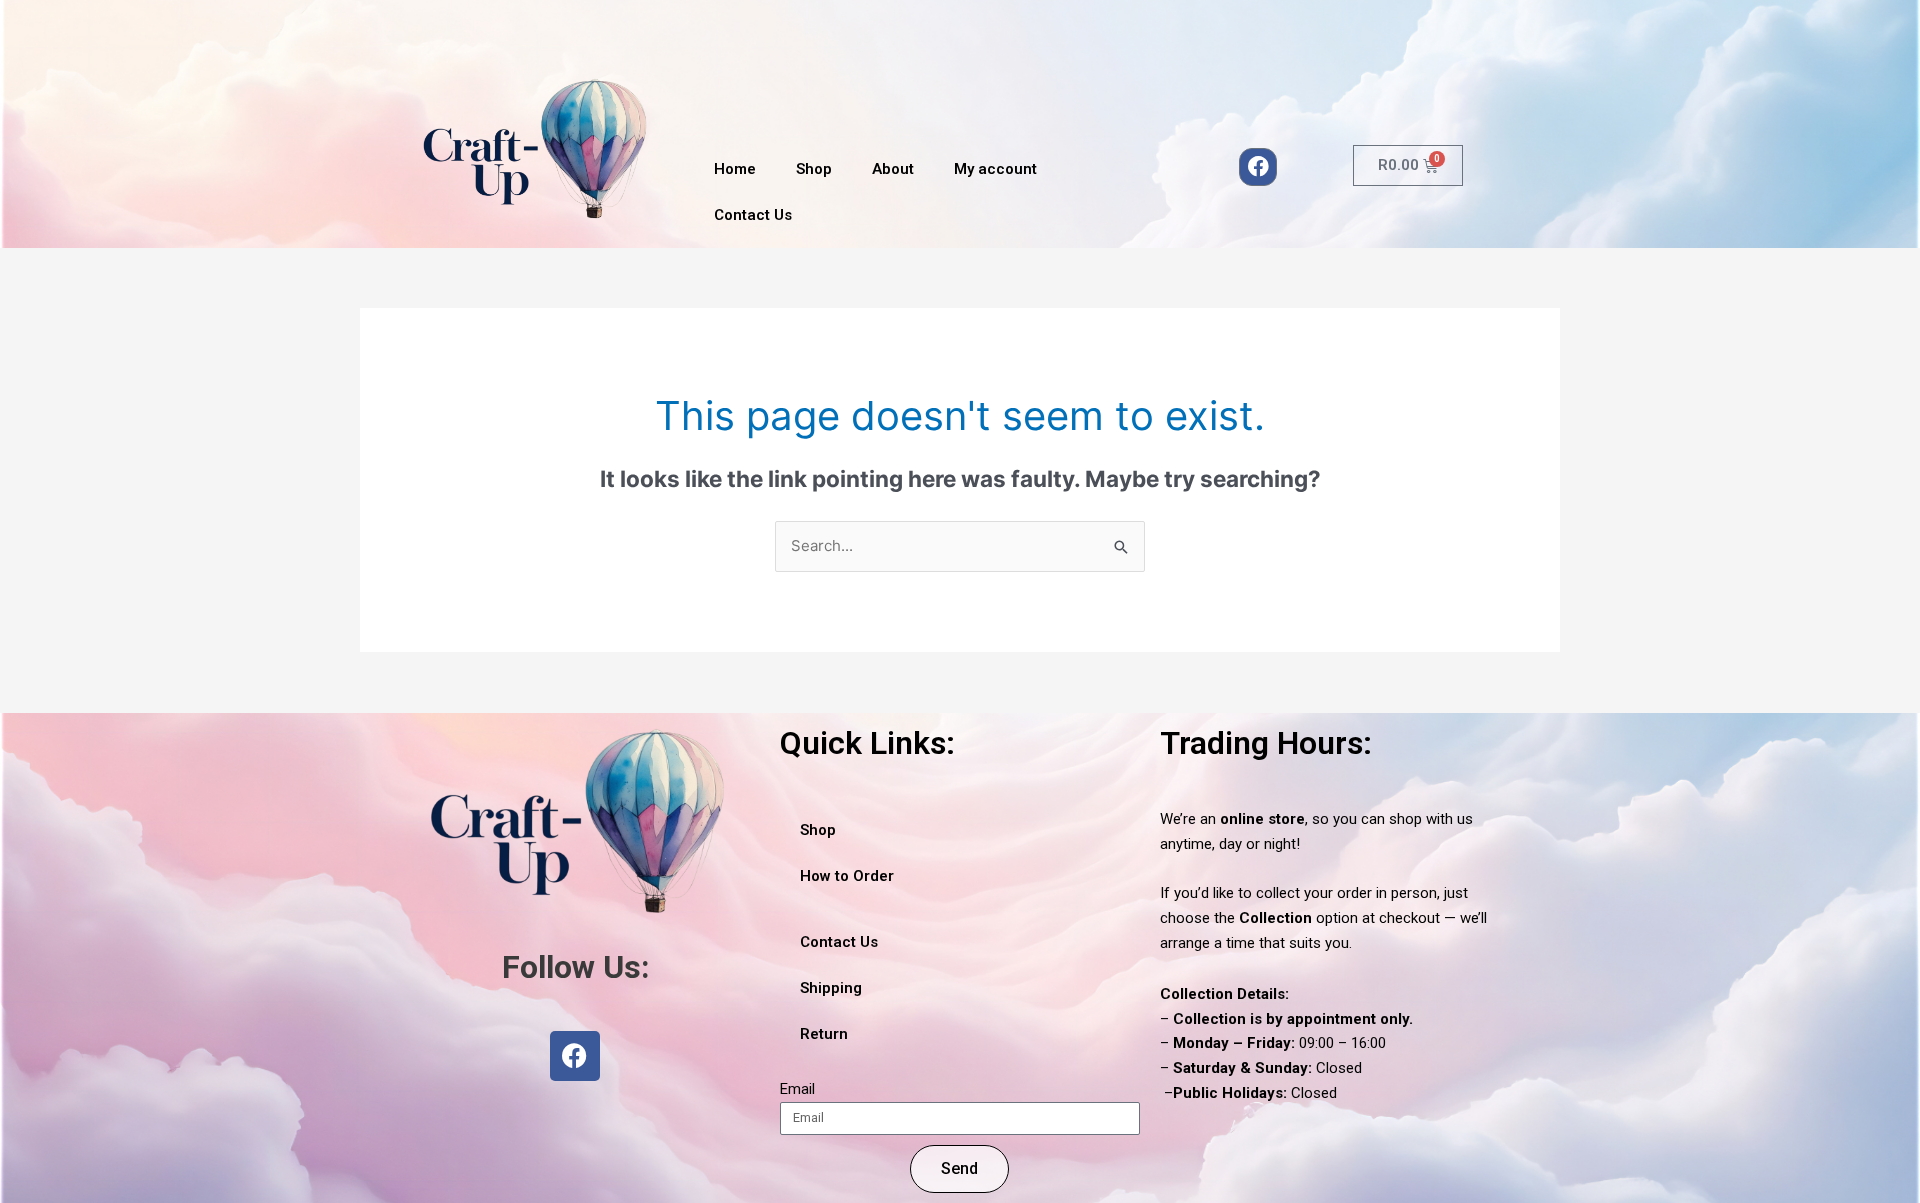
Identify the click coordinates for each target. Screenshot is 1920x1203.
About (893, 169)
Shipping (831, 988)
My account (995, 169)
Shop (814, 169)
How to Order (847, 876)
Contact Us (753, 215)
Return (824, 1034)
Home (735, 169)
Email (797, 1089)
